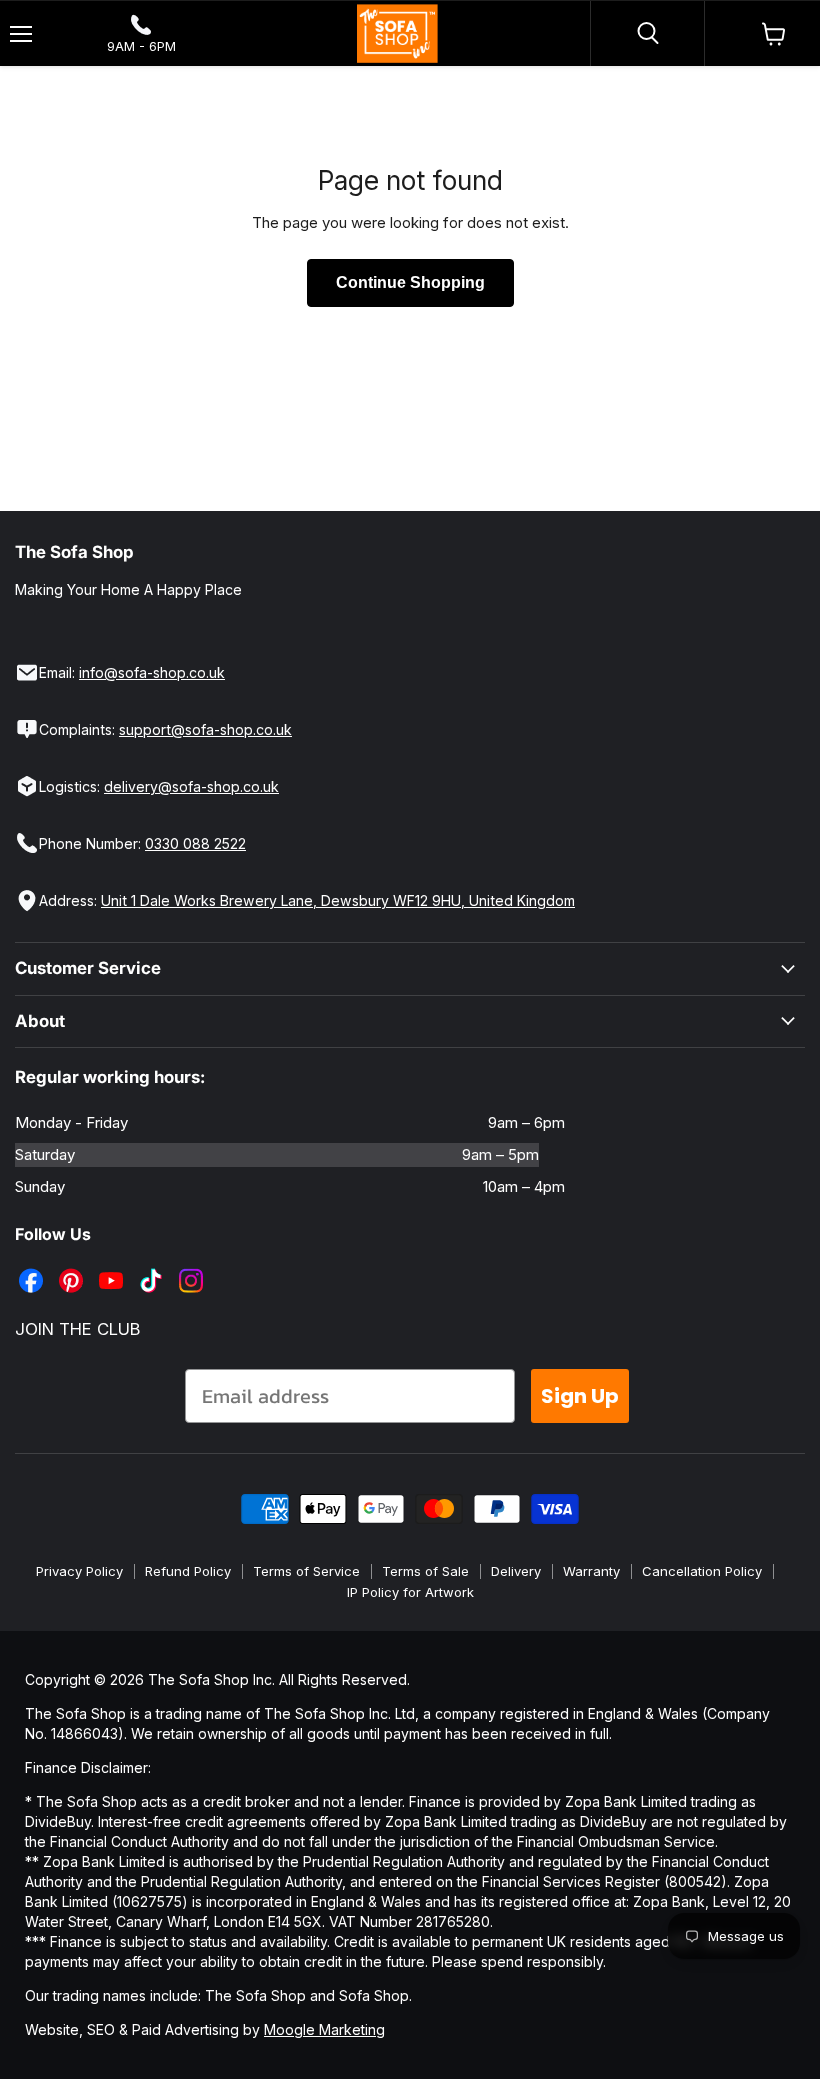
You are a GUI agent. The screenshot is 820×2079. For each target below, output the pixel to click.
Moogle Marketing (324, 2029)
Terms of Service (306, 1571)
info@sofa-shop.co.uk (152, 672)
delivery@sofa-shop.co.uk (191, 786)
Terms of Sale (425, 1571)
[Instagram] (193, 1266)
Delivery (516, 1571)
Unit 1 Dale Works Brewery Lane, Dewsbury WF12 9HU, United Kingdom (338, 900)
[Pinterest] (73, 1266)
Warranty (591, 1571)
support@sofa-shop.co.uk (205, 729)
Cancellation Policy (702, 1571)
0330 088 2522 (195, 843)
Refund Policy (188, 1571)
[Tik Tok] (153, 1266)
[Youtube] (113, 1266)
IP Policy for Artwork (410, 1592)
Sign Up (580, 1396)
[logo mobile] (397, 34)
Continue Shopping (410, 282)
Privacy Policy (79, 1571)
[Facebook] (33, 1266)
